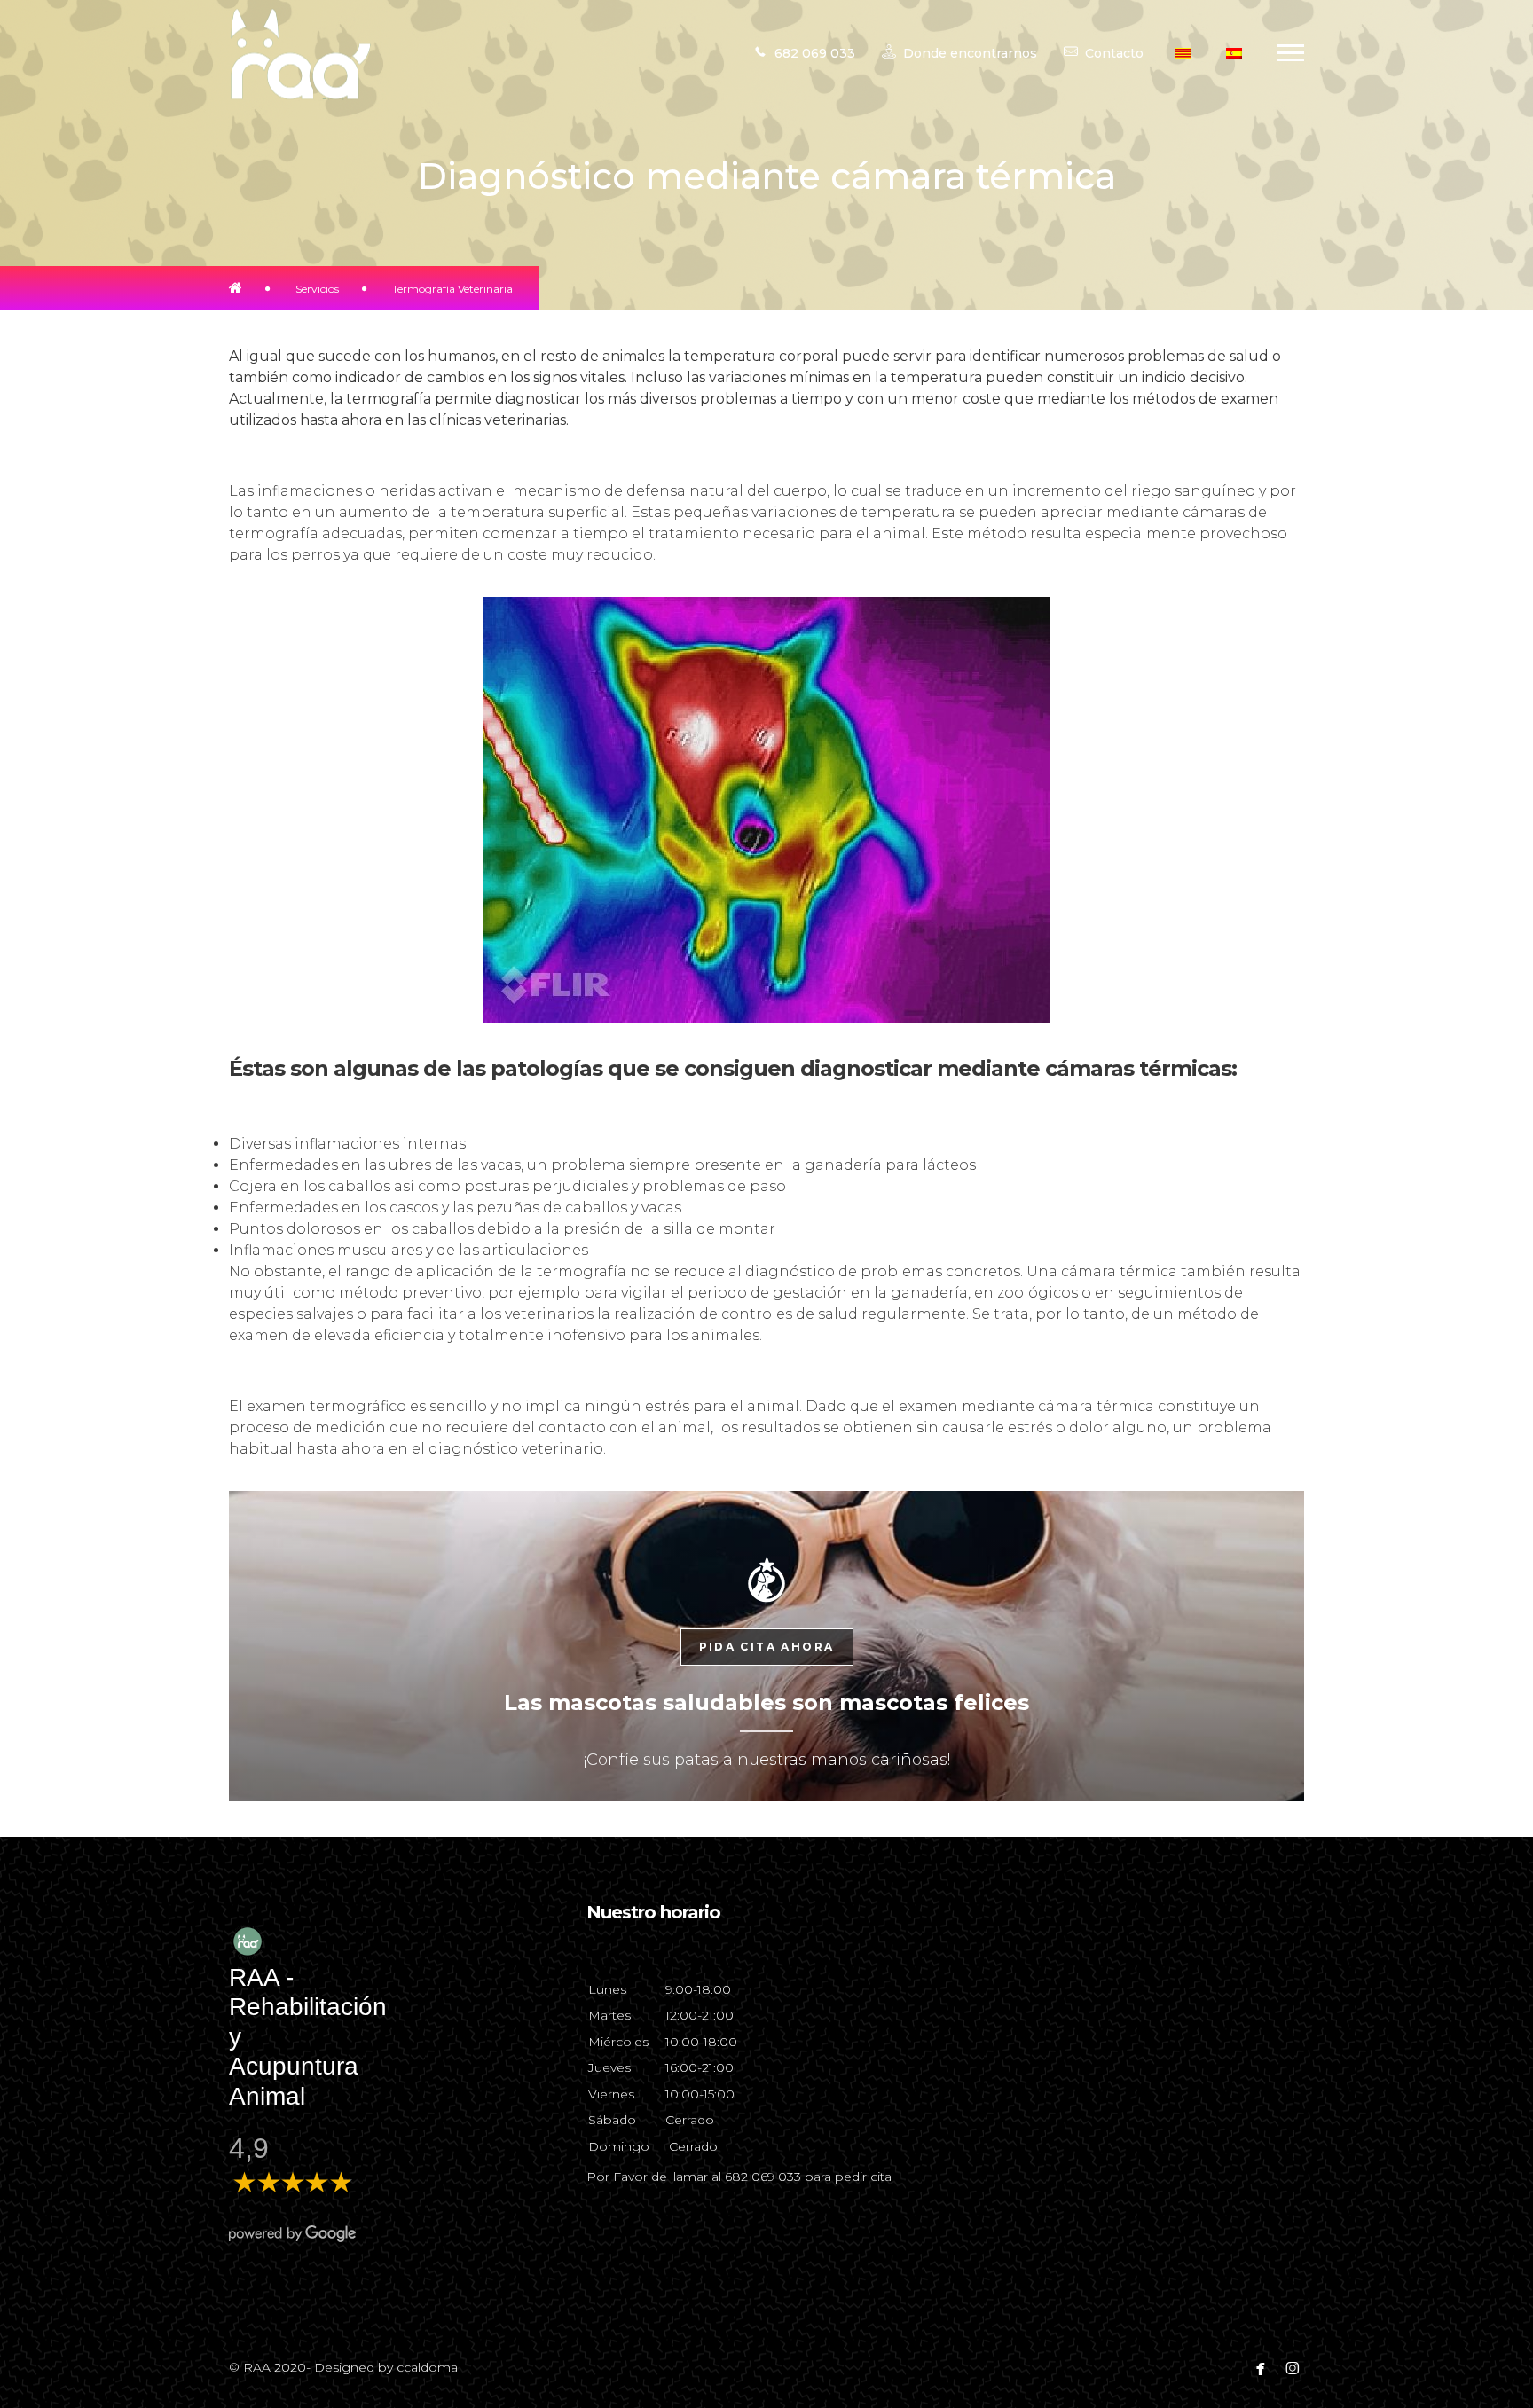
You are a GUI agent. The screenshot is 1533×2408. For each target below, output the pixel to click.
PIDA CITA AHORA (767, 1647)
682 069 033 (763, 2177)
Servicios (317, 289)
